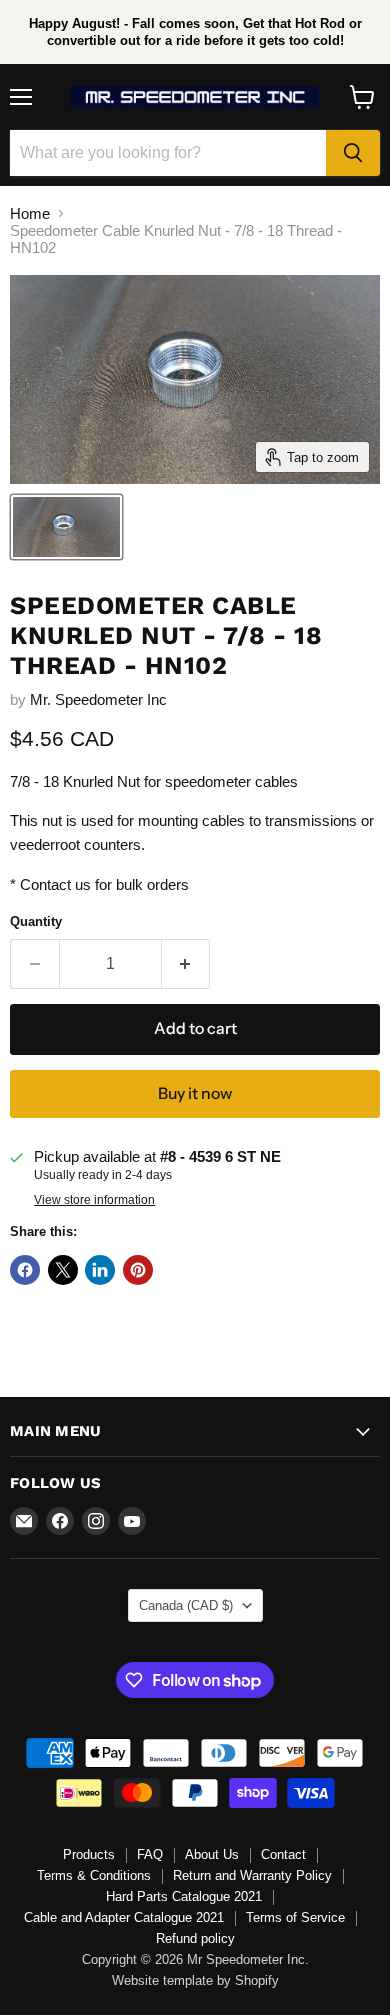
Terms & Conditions (94, 1875)
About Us (212, 1854)
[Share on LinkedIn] (100, 1270)
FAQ (150, 1854)
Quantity (36, 921)
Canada (186, 1605)
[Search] (353, 153)
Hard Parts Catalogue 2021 (184, 1896)
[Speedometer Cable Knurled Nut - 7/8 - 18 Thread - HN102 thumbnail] (66, 527)
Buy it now (195, 1093)
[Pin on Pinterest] (138, 1270)
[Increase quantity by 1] (186, 964)
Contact (283, 1854)
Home (30, 213)
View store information (94, 1200)
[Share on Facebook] (25, 1270)
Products (89, 1854)
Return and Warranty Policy (252, 1875)
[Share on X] (63, 1270)
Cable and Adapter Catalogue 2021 (124, 1917)
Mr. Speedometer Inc (98, 699)
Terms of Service (295, 1917)
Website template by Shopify (195, 1980)
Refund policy (195, 1938)
